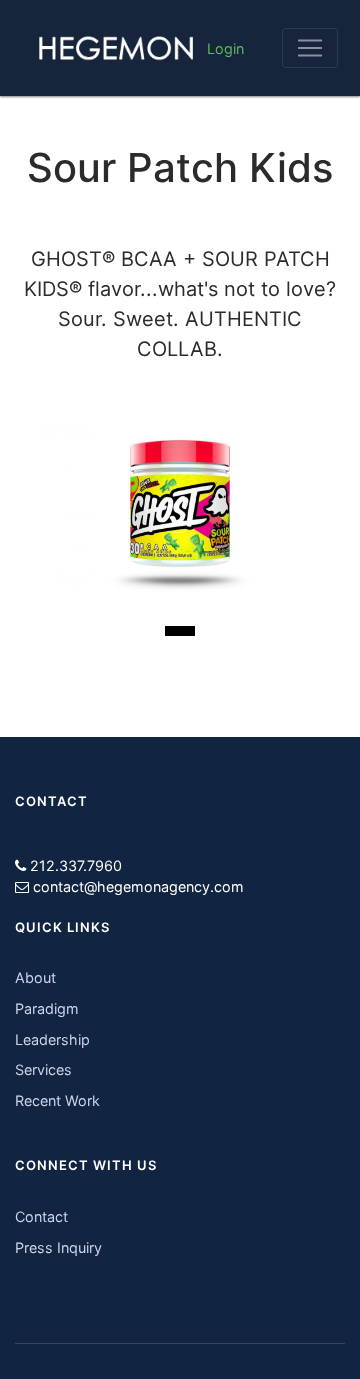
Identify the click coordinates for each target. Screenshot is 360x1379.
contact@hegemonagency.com (138, 886)
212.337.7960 (76, 865)
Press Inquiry (58, 1247)
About (35, 977)
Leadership (52, 1039)
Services (43, 1069)
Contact (41, 1216)
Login (225, 48)
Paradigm (47, 1008)
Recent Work (57, 1100)
